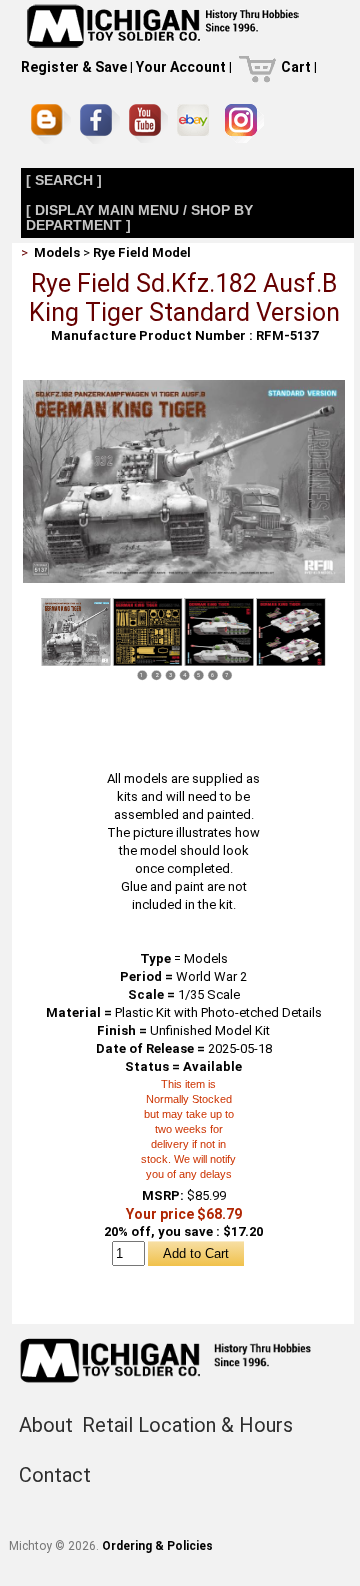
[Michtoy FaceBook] (100, 124)
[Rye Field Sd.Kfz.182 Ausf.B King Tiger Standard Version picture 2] (147, 632)
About (46, 1425)
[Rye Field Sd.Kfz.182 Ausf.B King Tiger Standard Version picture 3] (219, 632)
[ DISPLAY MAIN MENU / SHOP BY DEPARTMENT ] (139, 217)
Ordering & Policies (157, 1546)
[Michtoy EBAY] (196, 123)
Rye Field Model (142, 252)
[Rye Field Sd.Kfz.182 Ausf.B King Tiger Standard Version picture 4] (291, 632)
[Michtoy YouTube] (148, 123)
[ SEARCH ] (64, 180)
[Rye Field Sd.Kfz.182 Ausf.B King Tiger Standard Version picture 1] (184, 387)
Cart (296, 67)
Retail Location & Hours (187, 1425)
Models (57, 252)
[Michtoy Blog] (51, 124)
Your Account (181, 67)
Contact (55, 1475)
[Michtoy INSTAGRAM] (244, 123)
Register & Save (74, 67)
